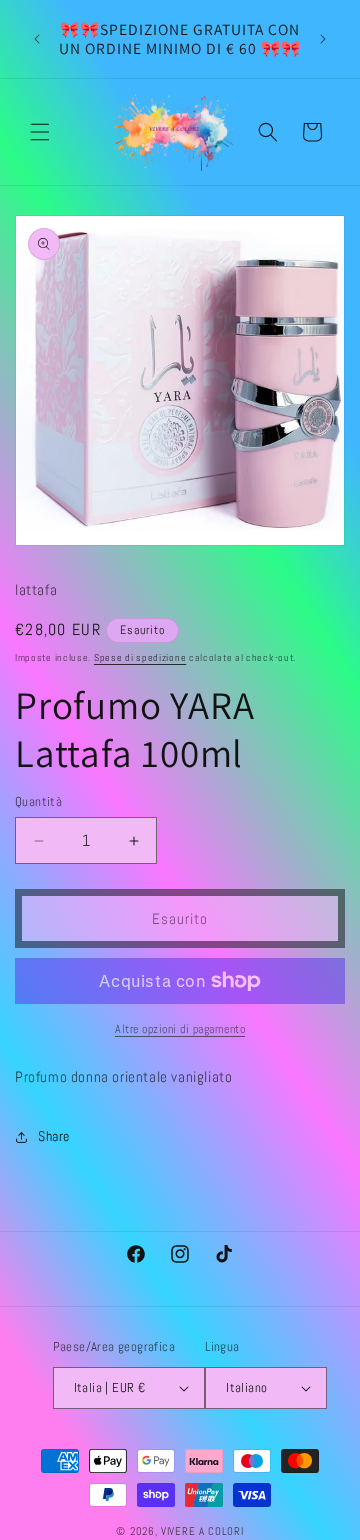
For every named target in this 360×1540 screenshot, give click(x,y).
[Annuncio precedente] (37, 39)
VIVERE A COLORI (202, 1531)
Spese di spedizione (140, 657)
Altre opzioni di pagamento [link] (180, 1029)
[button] (40, 132)
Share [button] (54, 1136)
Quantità (38, 801)
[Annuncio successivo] (323, 39)
